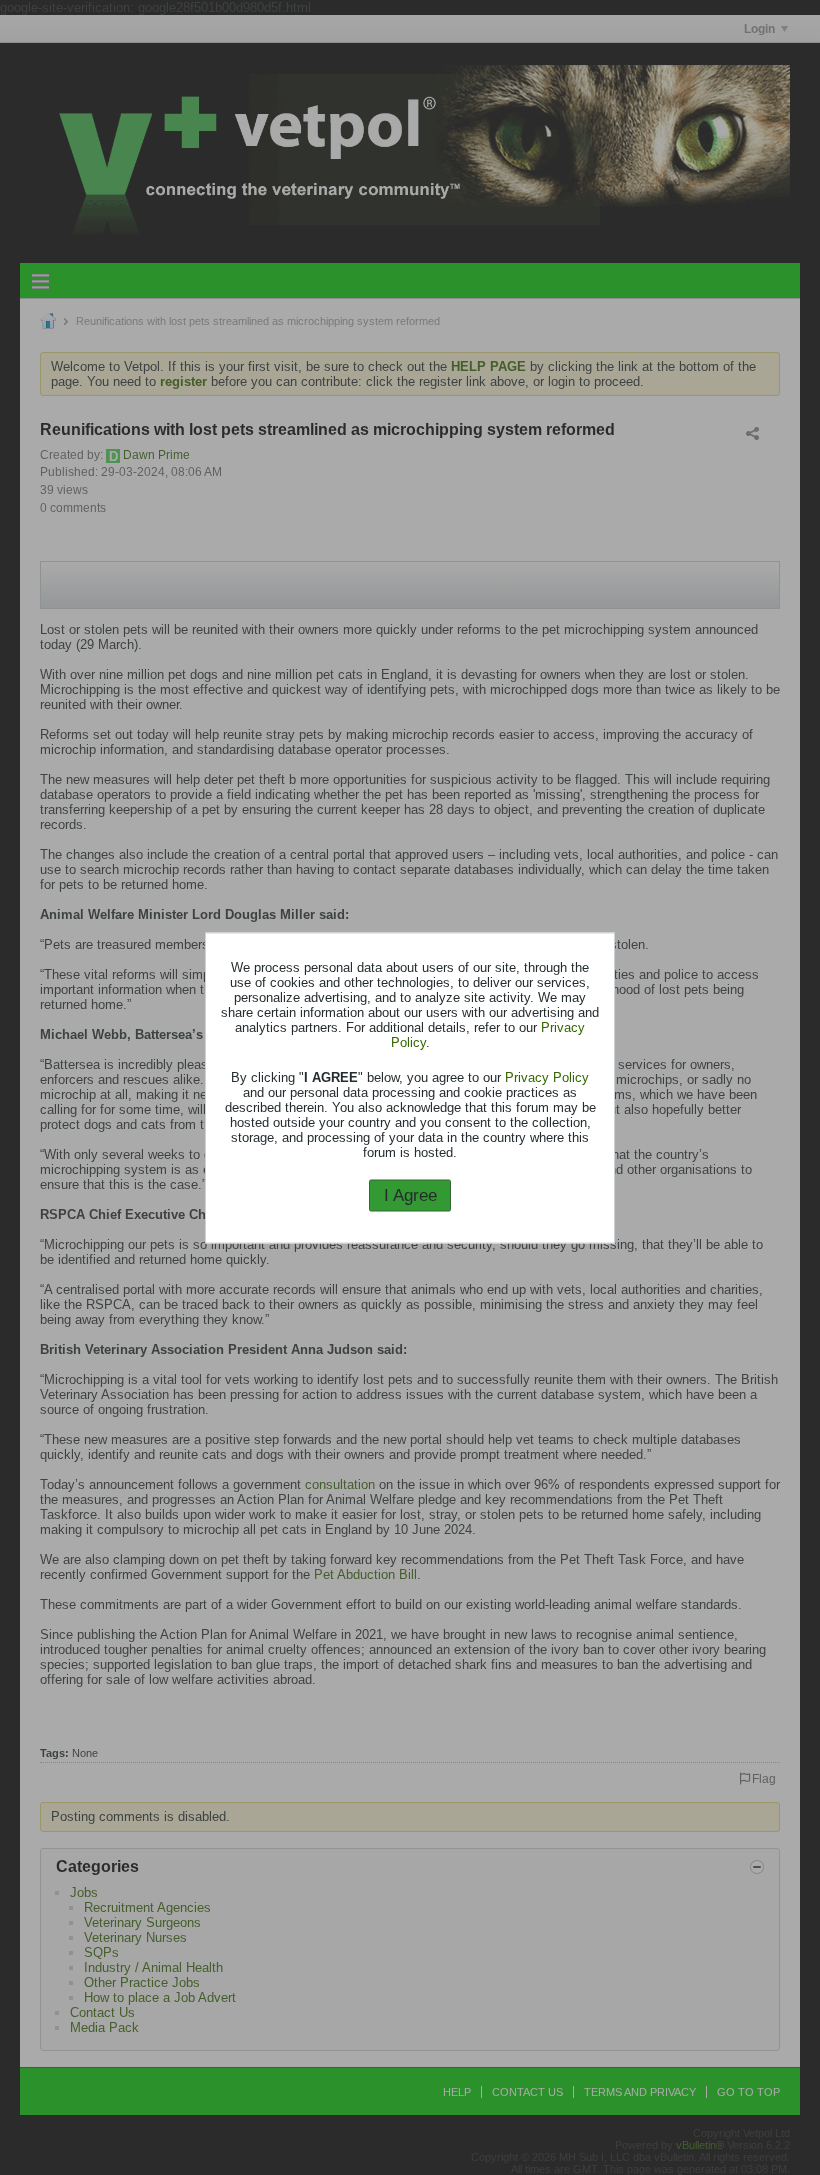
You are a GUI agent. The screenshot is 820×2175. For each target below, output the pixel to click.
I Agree (410, 1195)
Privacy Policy (547, 1077)
